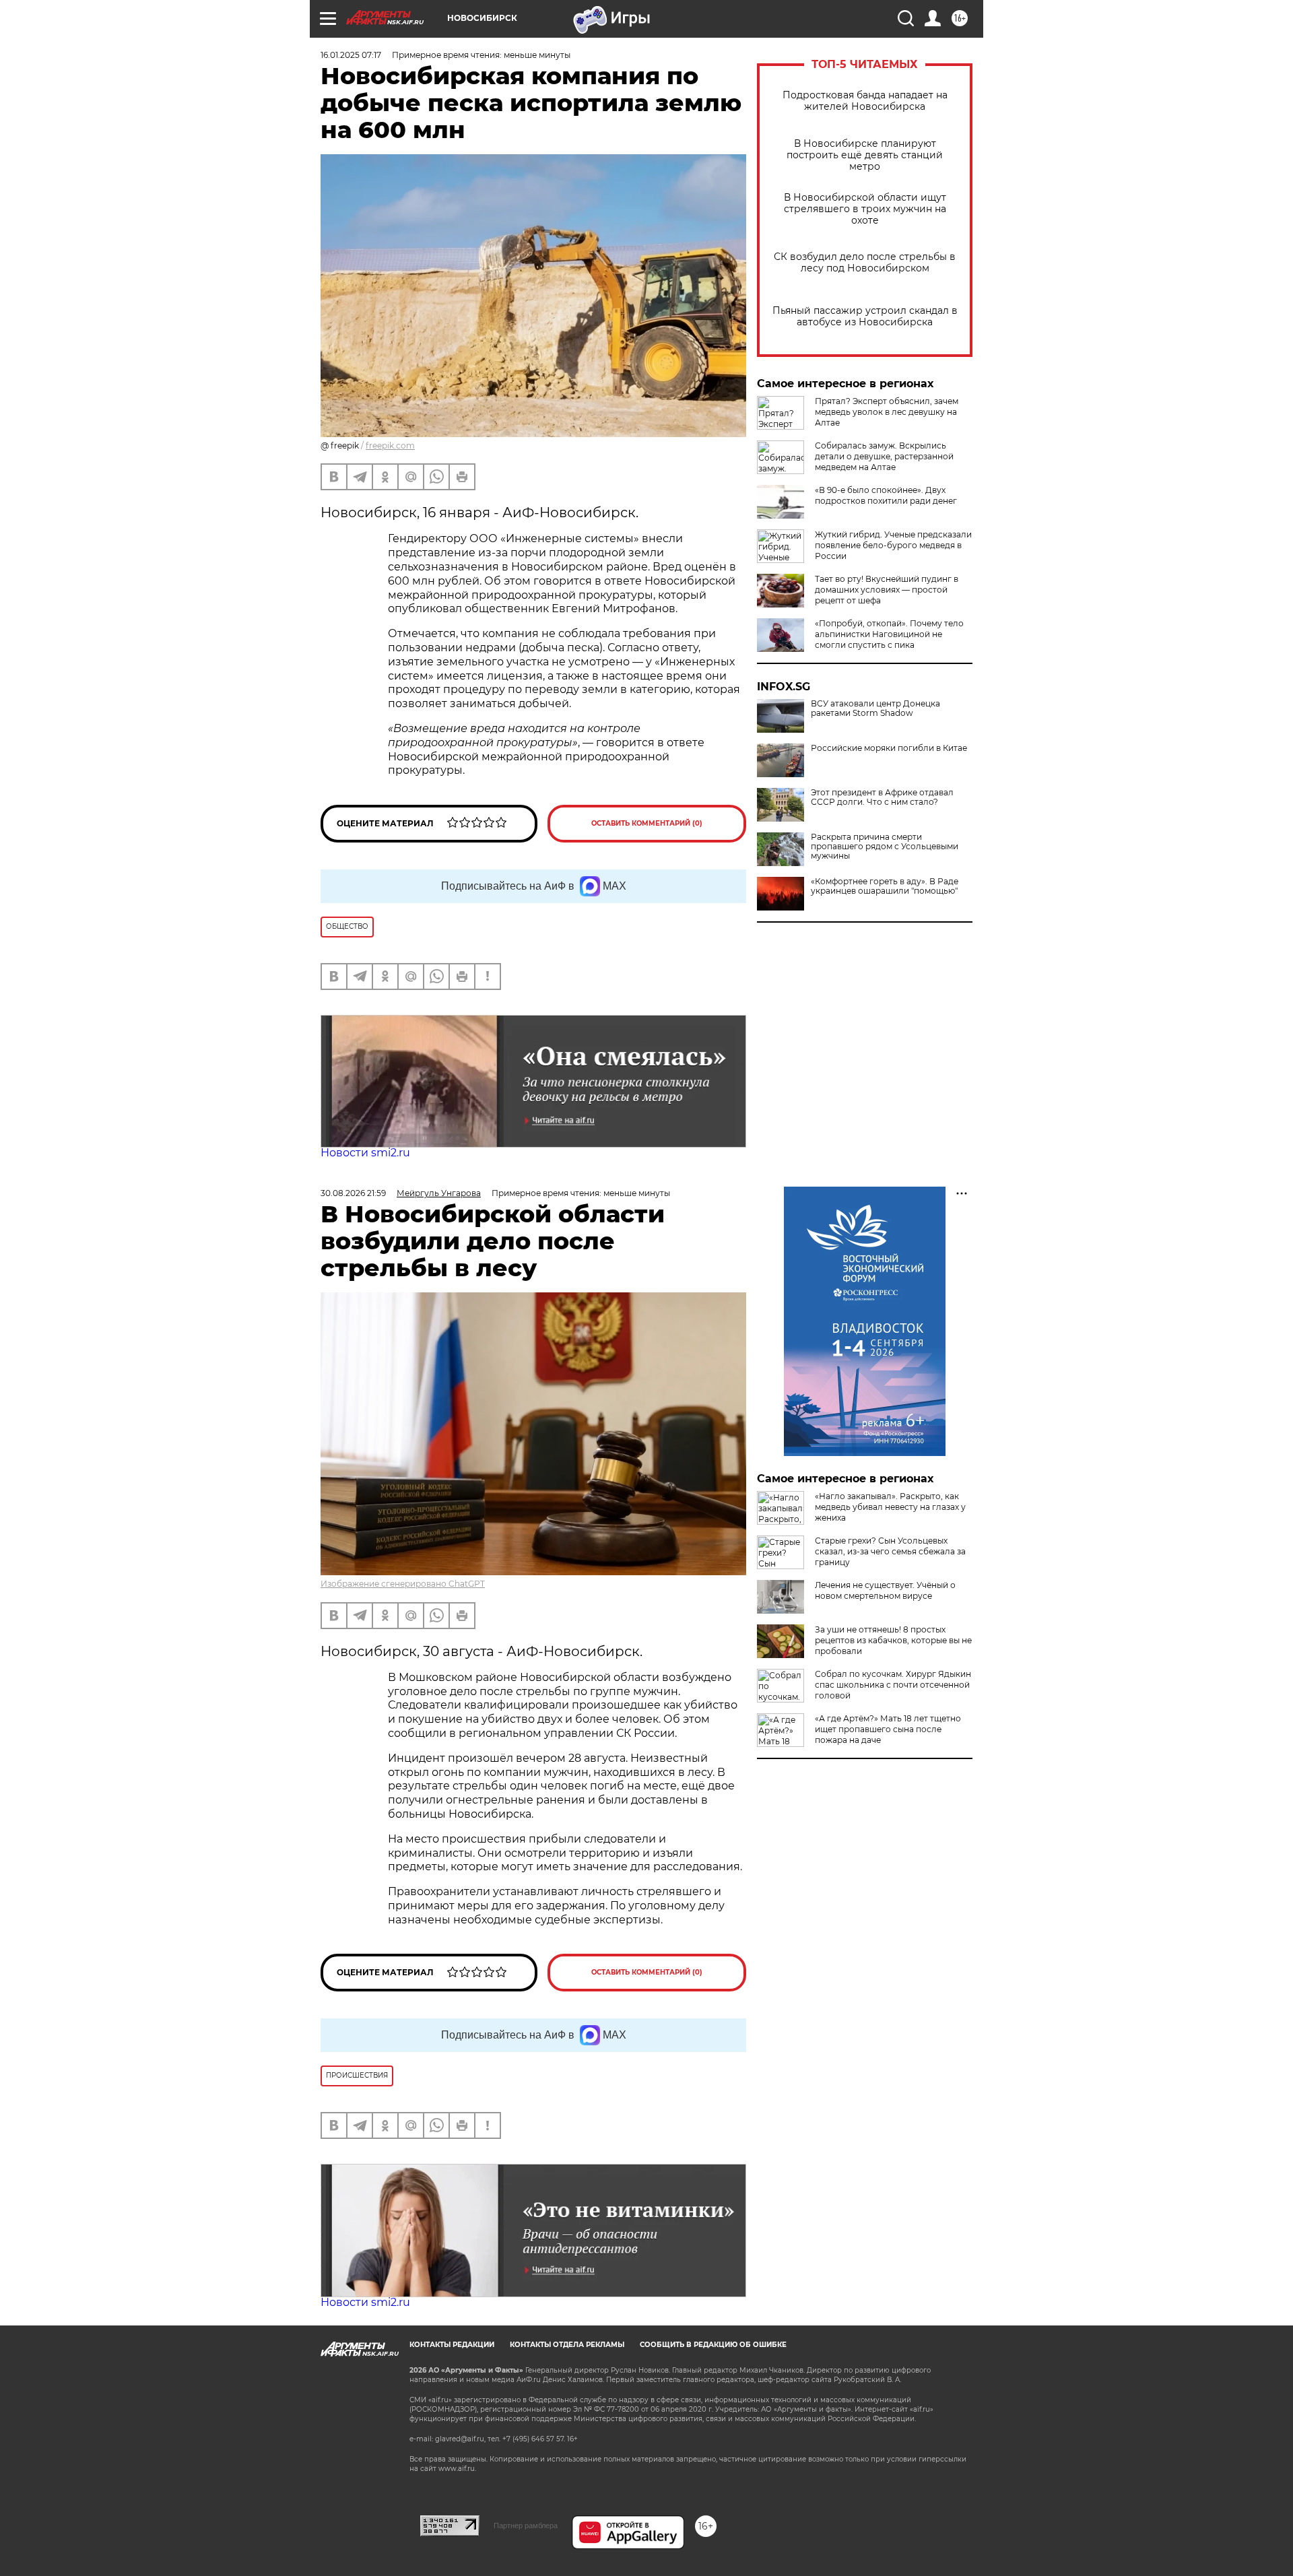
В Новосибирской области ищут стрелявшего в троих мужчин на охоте (865, 209)
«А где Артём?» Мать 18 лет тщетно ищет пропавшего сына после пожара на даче (888, 1729)
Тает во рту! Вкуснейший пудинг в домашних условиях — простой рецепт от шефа (887, 590)
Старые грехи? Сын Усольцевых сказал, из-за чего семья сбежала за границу (890, 1551)
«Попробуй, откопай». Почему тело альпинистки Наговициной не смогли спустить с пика (889, 634)
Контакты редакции (452, 2345)
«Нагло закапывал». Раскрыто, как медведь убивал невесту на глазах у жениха (890, 1507)
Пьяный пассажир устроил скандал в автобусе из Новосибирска (865, 317)
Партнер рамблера (526, 2525)
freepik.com (390, 445)
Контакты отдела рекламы (567, 2345)
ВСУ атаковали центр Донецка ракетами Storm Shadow (875, 708)
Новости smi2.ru (365, 1153)
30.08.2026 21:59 (353, 1193)
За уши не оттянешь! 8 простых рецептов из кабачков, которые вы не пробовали (893, 1640)
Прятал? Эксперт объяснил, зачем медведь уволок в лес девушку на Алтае (887, 412)
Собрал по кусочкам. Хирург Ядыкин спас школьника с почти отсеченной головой (893, 1685)
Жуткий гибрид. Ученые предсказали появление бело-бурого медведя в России (893, 545)
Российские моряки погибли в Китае (889, 748)
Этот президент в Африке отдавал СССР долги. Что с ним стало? (882, 797)
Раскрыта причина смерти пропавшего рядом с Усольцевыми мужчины (885, 847)
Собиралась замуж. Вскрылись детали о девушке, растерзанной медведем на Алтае (884, 456)
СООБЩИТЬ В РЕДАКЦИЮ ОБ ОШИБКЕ (713, 2345)
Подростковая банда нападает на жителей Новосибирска (865, 101)
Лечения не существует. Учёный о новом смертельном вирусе (885, 1590)
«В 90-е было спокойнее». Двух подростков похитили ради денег (886, 495)
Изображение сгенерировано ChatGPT (403, 1584)
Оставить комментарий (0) (647, 823)
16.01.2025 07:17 (351, 55)
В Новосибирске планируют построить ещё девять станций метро (865, 155)
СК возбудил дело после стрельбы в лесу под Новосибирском (865, 263)
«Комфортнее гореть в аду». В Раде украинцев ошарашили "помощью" (885, 886)
